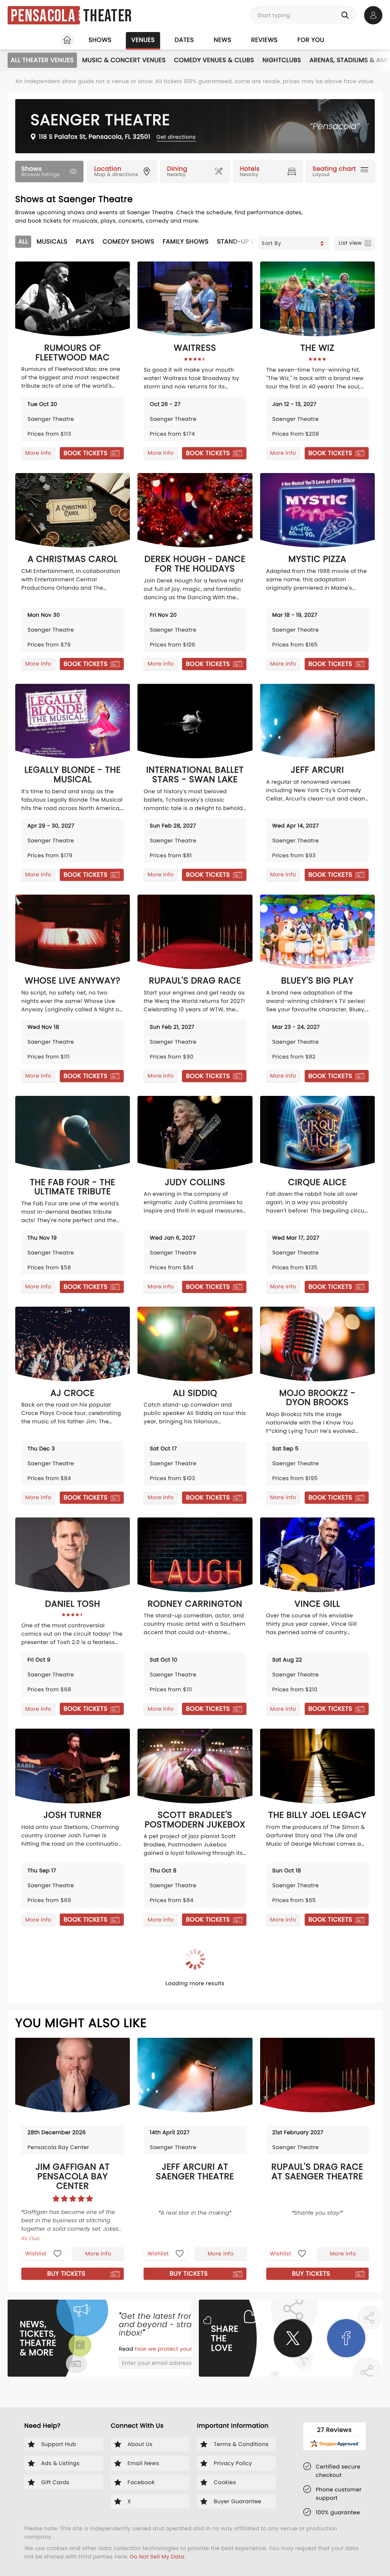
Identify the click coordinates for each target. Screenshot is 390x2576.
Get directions (176, 137)
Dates (184, 40)
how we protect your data (172, 2349)
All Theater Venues (42, 60)
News (222, 40)
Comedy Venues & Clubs (214, 60)
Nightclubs (282, 60)
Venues (143, 40)
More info (38, 453)
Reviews (265, 40)
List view (350, 243)
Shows (100, 40)
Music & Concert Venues (124, 60)
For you (311, 40)
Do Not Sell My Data (157, 2557)
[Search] (347, 15)
